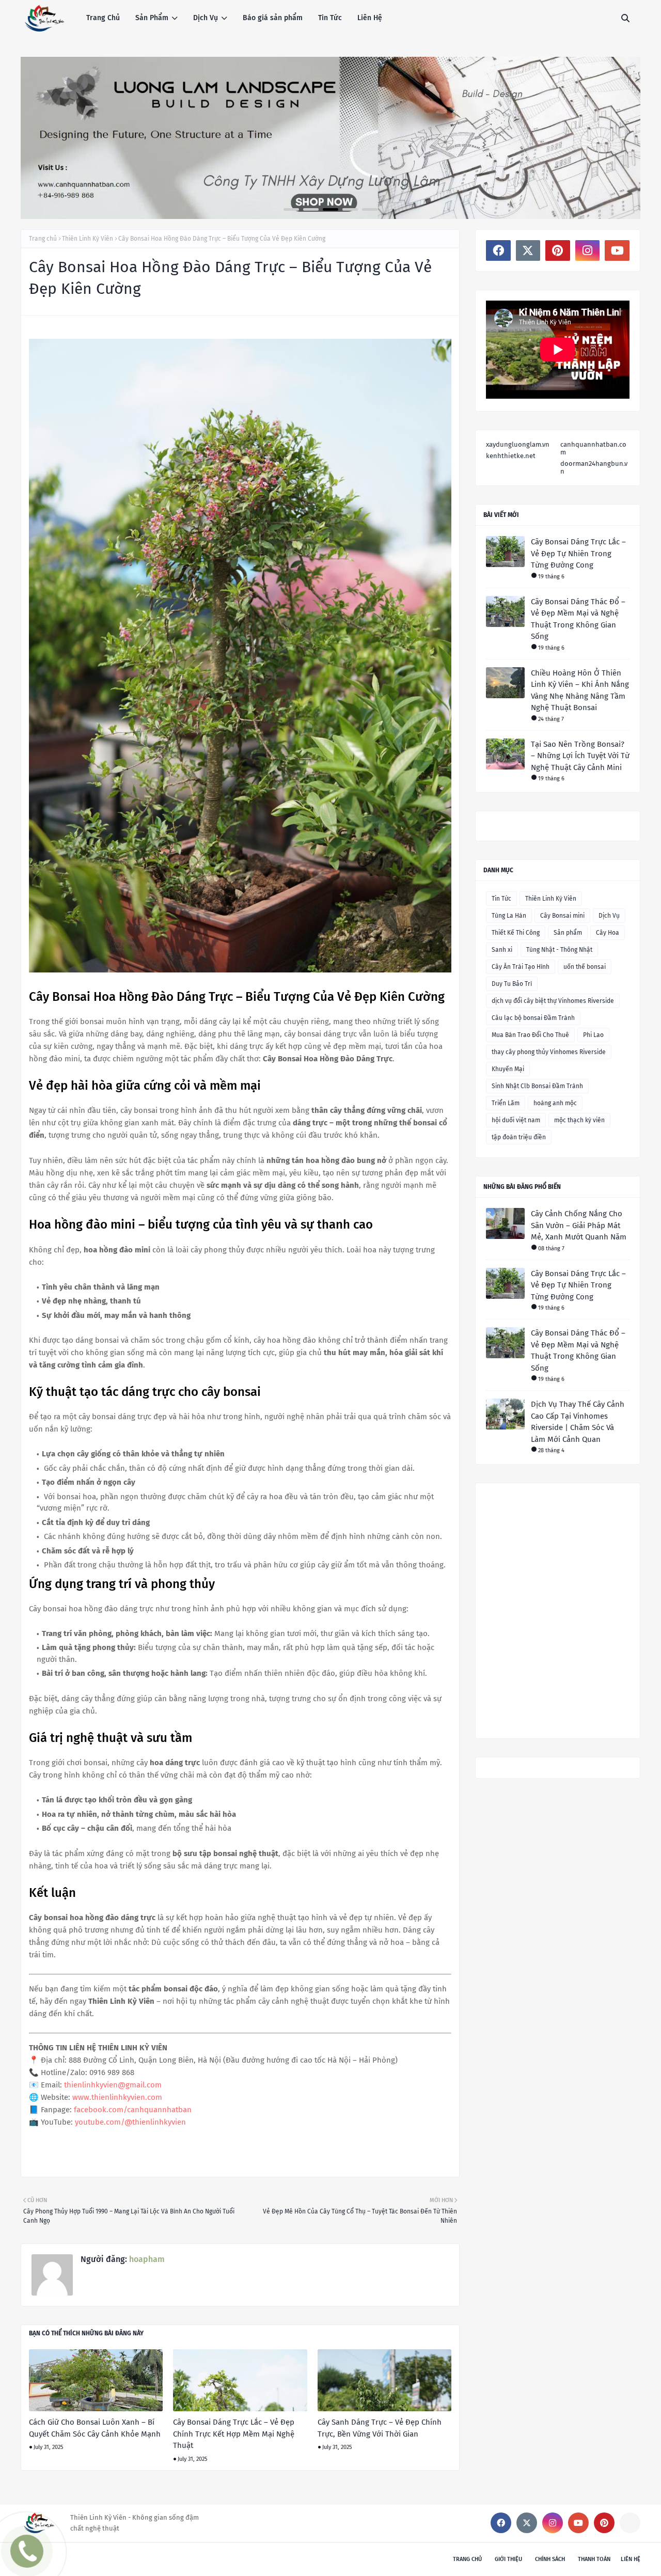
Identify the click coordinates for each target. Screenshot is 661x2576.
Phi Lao (593, 1035)
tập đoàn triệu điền (519, 1137)
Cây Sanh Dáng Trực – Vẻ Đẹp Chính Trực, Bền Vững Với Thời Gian (380, 2428)
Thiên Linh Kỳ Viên (88, 239)
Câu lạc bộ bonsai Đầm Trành (533, 1018)
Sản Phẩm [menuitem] (152, 18)
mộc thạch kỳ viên (579, 1120)
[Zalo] (630, 2523)
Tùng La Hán (509, 916)
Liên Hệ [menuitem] (370, 18)
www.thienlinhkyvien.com (117, 2097)
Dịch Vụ (609, 916)
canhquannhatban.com (593, 448)
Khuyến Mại (508, 1069)
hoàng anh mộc (555, 1103)
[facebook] (498, 250)
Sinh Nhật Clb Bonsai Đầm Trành (537, 1086)
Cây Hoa (608, 933)
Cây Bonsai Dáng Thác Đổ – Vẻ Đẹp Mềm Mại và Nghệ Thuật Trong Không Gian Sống (578, 619)
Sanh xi (502, 950)
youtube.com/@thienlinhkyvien (130, 2122)
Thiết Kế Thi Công (516, 933)
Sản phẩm (568, 933)
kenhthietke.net (511, 456)
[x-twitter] (528, 250)
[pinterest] (558, 250)
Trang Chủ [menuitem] (103, 18)
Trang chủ (43, 239)
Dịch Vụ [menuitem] (206, 18)
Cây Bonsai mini (562, 916)
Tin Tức (501, 899)
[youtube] (617, 250)
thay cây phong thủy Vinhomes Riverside (549, 1052)
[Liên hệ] (24, 2559)
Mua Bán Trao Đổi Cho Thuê (530, 1035)
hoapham (146, 2259)
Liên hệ (631, 2559)
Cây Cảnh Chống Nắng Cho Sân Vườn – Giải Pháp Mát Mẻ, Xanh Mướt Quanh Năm (579, 1225)
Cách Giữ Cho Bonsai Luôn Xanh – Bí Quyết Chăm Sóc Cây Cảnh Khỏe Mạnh (95, 2428)
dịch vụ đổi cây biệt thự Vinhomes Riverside (553, 1001)
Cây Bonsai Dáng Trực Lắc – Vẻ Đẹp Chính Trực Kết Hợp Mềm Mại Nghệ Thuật (234, 2434)
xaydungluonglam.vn (518, 444)
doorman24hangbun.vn (594, 467)
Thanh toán (594, 2559)
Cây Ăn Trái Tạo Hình (521, 967)
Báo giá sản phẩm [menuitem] (273, 18)
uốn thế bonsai (585, 967)
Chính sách (550, 2559)
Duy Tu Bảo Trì (512, 984)
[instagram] (588, 250)
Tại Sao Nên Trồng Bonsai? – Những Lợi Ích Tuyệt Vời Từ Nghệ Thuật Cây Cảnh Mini (580, 756)
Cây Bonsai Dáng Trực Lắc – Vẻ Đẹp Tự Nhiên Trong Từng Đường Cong (578, 553)
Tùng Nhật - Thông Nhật (559, 950)
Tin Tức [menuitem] (330, 18)
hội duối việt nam (516, 1120)
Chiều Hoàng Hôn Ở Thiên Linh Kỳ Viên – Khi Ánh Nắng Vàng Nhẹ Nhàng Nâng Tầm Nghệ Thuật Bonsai (580, 690)
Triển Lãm (506, 1103)
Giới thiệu (508, 2559)
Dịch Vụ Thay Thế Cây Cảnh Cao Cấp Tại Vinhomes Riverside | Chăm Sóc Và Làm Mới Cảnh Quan (578, 1422)
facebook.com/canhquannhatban (133, 2110)
